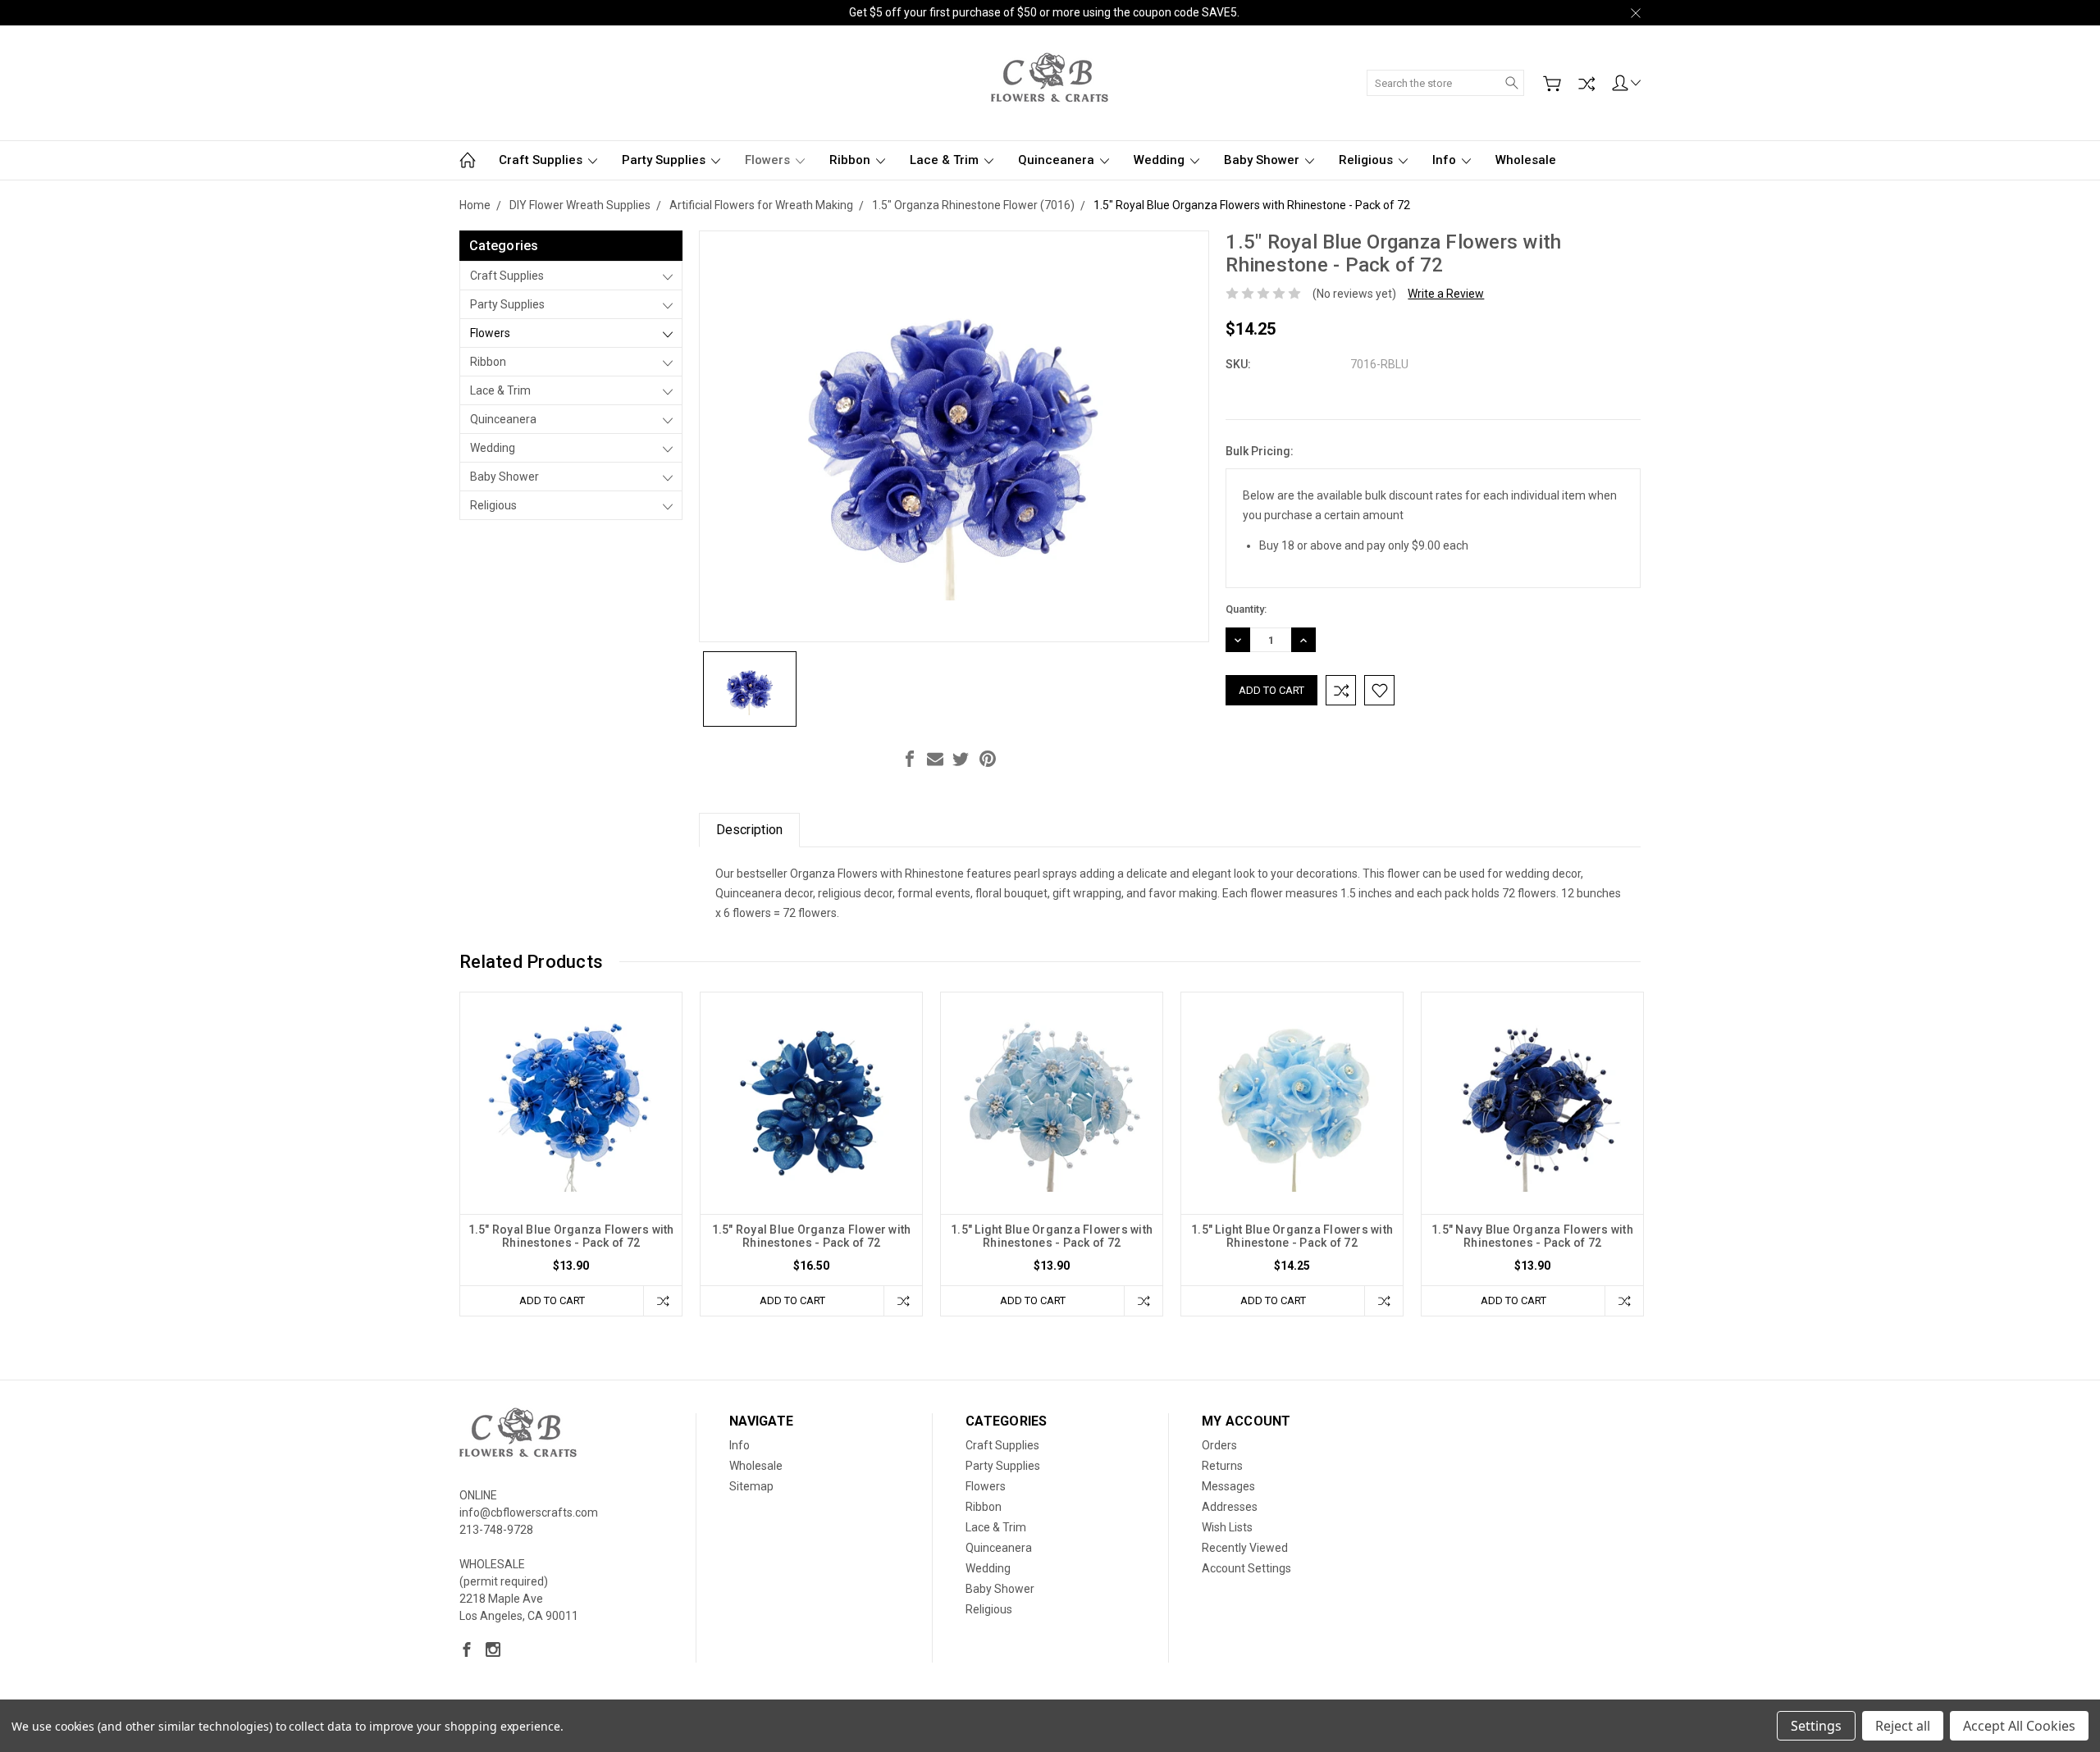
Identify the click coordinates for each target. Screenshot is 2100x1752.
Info (1446, 160)
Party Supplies (665, 160)
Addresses (1230, 1507)
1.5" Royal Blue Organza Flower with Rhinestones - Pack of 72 (812, 1236)
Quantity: (1246, 609)
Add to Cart (552, 1300)
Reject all (1903, 1726)
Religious (1367, 160)
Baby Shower (1263, 160)
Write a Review (1446, 294)
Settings (1816, 1726)
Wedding (1161, 160)
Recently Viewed (1245, 1548)
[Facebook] (910, 759)
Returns (1222, 1466)
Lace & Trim (946, 160)
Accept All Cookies (2019, 1726)
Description (749, 830)
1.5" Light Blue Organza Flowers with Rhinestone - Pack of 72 (1292, 1236)
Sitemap (751, 1486)
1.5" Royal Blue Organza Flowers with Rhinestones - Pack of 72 (571, 1236)
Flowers (769, 160)
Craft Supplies (542, 160)
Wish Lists (1227, 1527)
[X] (961, 759)
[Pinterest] (988, 759)
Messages (1228, 1486)
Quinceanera (1058, 160)
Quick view (571, 1147)
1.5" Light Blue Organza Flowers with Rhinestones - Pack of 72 (1052, 1236)
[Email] (935, 759)
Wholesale (1526, 160)
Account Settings (1246, 1568)
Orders (1219, 1445)
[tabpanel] (571, 1154)
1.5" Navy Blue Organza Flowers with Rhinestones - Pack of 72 (1532, 1236)
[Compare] (1586, 84)
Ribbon (851, 160)
